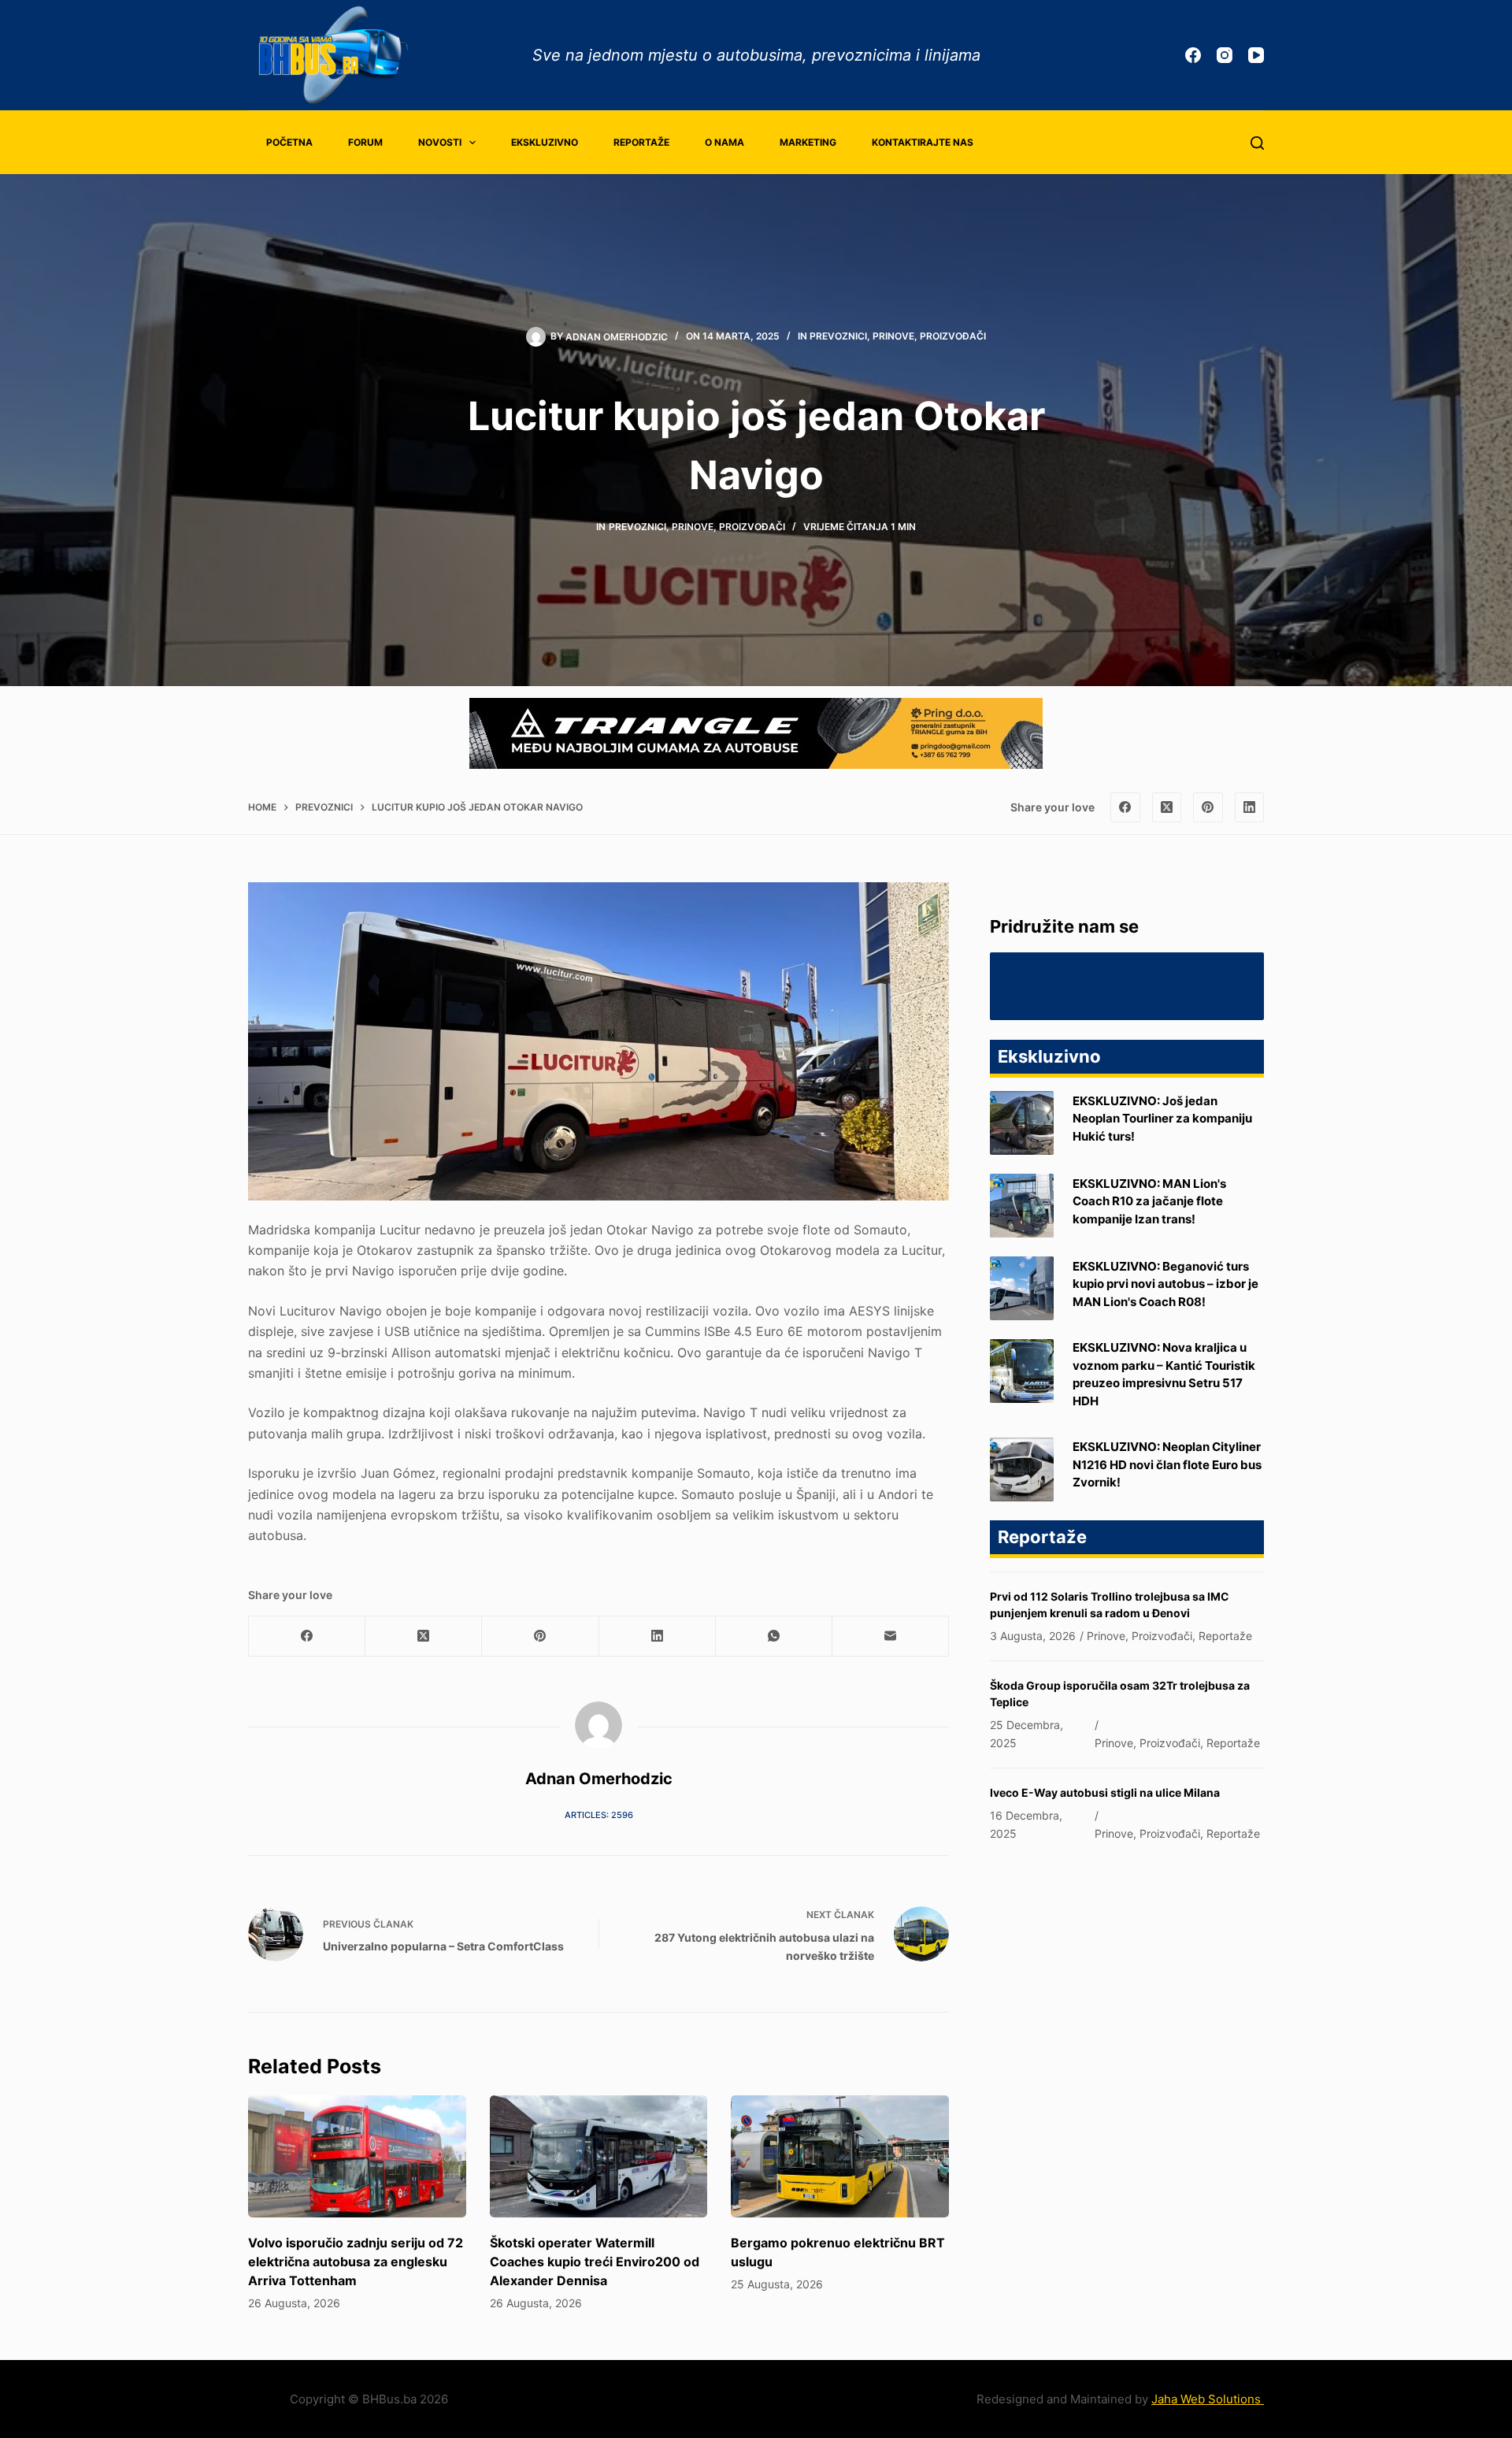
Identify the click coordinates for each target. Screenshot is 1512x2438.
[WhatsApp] (774, 1636)
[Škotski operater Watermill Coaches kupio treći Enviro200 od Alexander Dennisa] (599, 2157)
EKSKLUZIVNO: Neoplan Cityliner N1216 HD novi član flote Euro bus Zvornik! (1167, 1464)
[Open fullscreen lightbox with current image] (598, 1041)
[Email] (891, 1636)
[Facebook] (1193, 55)
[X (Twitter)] (1167, 807)
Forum (365, 142)
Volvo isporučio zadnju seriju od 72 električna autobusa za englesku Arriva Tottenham (356, 2262)
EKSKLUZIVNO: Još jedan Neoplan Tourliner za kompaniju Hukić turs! (1162, 1119)
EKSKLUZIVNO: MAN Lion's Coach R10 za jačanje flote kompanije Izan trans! (1149, 1201)
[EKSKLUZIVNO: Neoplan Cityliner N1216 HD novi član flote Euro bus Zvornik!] (1022, 1469)
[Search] (1257, 143)
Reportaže (641, 142)
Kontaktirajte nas (923, 142)
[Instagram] (1225, 55)
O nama (724, 142)
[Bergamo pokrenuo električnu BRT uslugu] (840, 2157)
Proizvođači (953, 336)
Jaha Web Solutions (1208, 2399)
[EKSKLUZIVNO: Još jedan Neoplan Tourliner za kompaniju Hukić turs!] (1022, 1123)
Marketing (808, 142)
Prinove (893, 336)
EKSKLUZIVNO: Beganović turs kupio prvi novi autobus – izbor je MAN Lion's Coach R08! (1165, 1284)
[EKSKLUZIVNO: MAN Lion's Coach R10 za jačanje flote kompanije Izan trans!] (1022, 1206)
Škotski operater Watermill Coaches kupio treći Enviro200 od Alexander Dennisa (595, 2262)
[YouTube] (1256, 55)
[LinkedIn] (1250, 807)
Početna (289, 142)
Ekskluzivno (545, 142)
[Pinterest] (1208, 807)
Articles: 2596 (599, 1815)
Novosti (440, 142)
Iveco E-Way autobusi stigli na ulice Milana (1105, 1792)
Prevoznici (838, 336)
